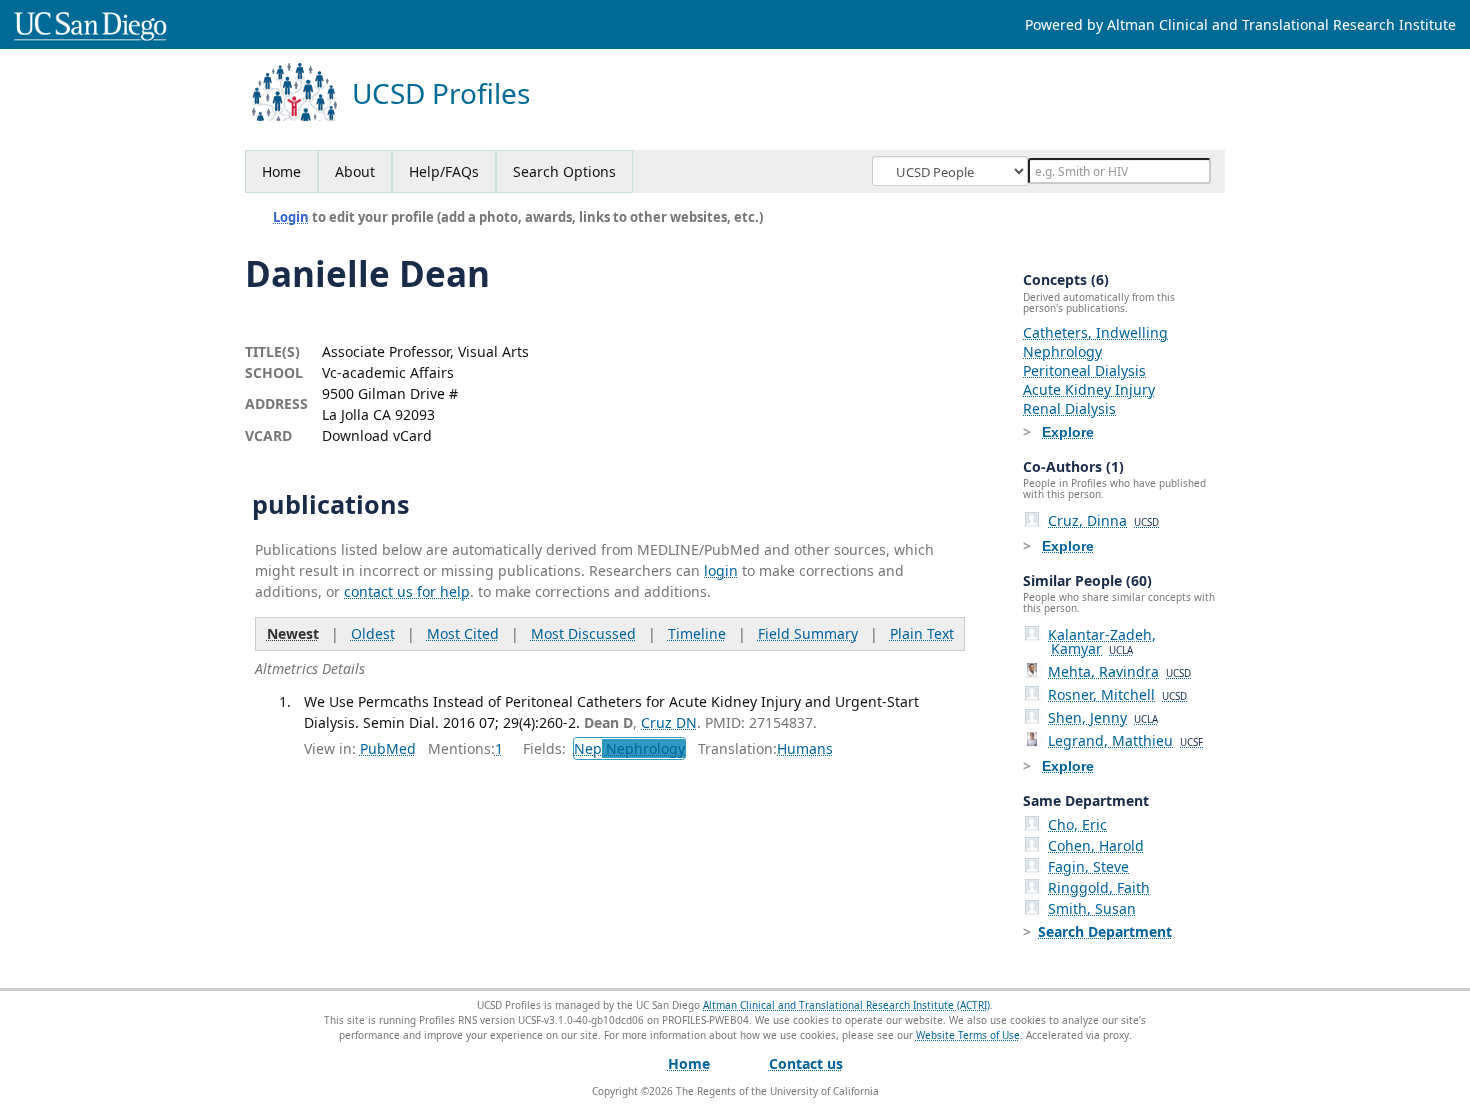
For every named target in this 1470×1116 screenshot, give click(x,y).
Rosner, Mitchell (1117, 694)
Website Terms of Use (968, 1035)
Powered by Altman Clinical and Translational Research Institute (1240, 24)
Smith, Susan (1092, 908)
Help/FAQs (444, 171)
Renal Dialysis (1069, 408)
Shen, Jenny (1103, 717)
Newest (293, 633)
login (721, 570)
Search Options (564, 171)
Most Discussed (583, 633)
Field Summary (808, 633)
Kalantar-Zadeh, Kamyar (1102, 641)
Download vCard (377, 435)
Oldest (373, 633)
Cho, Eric (1077, 824)
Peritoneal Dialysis (1084, 370)
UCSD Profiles (441, 93)
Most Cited (463, 633)
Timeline (697, 633)
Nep (629, 748)
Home (281, 171)
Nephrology (1062, 351)
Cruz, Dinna (1103, 520)
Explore (1068, 432)
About (355, 171)
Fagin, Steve (1088, 866)
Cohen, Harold (1096, 845)
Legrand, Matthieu (1125, 740)
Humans (805, 748)
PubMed (388, 748)
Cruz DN (669, 722)
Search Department (1105, 931)
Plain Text (922, 633)
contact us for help (407, 591)
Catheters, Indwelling (1095, 332)
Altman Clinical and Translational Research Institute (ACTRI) (846, 1005)
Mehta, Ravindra (1119, 671)
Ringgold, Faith (1099, 887)
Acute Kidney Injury (1089, 389)
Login (291, 217)
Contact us (806, 1063)
